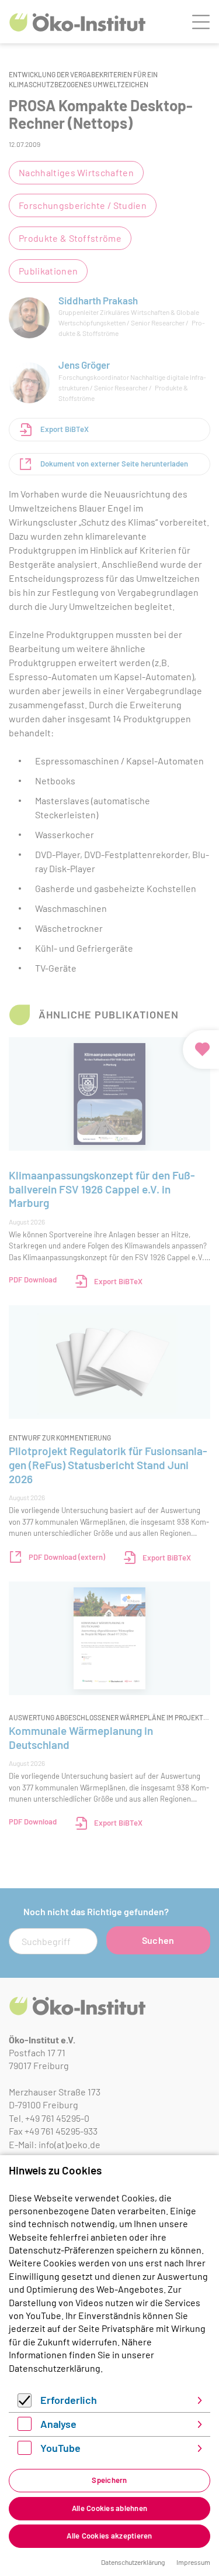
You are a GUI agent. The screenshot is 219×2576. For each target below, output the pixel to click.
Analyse (58, 2424)
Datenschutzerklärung (55, 2368)
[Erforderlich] (25, 2404)
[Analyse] (25, 2427)
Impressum (193, 2562)
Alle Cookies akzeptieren (109, 2536)
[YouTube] (25, 2451)
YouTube (60, 2448)
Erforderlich (69, 2400)
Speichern (109, 2480)
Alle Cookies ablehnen (109, 2508)
